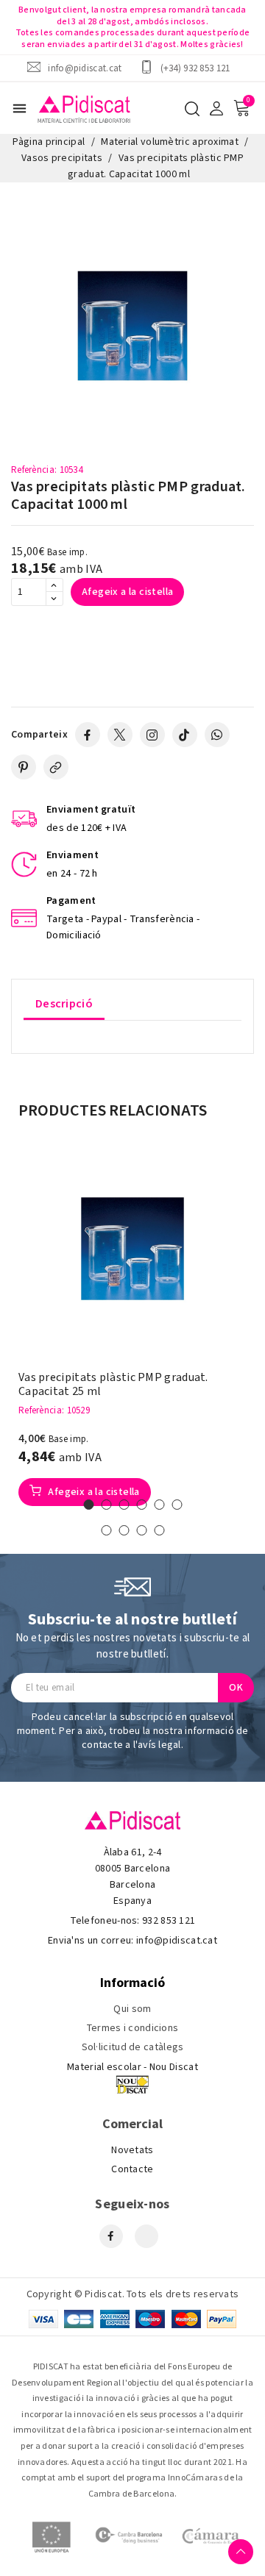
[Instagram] (152, 735)
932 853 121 (169, 1921)
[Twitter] (120, 735)
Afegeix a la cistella (127, 592)
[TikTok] (185, 735)
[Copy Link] (56, 767)
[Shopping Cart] (241, 108)
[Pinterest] (24, 767)
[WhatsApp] (217, 735)
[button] (88, 1505)
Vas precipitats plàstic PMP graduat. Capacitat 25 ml (113, 1385)
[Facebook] (88, 735)
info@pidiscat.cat (85, 68)
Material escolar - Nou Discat (132, 2067)
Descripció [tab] (64, 1004)
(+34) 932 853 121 (195, 68)
